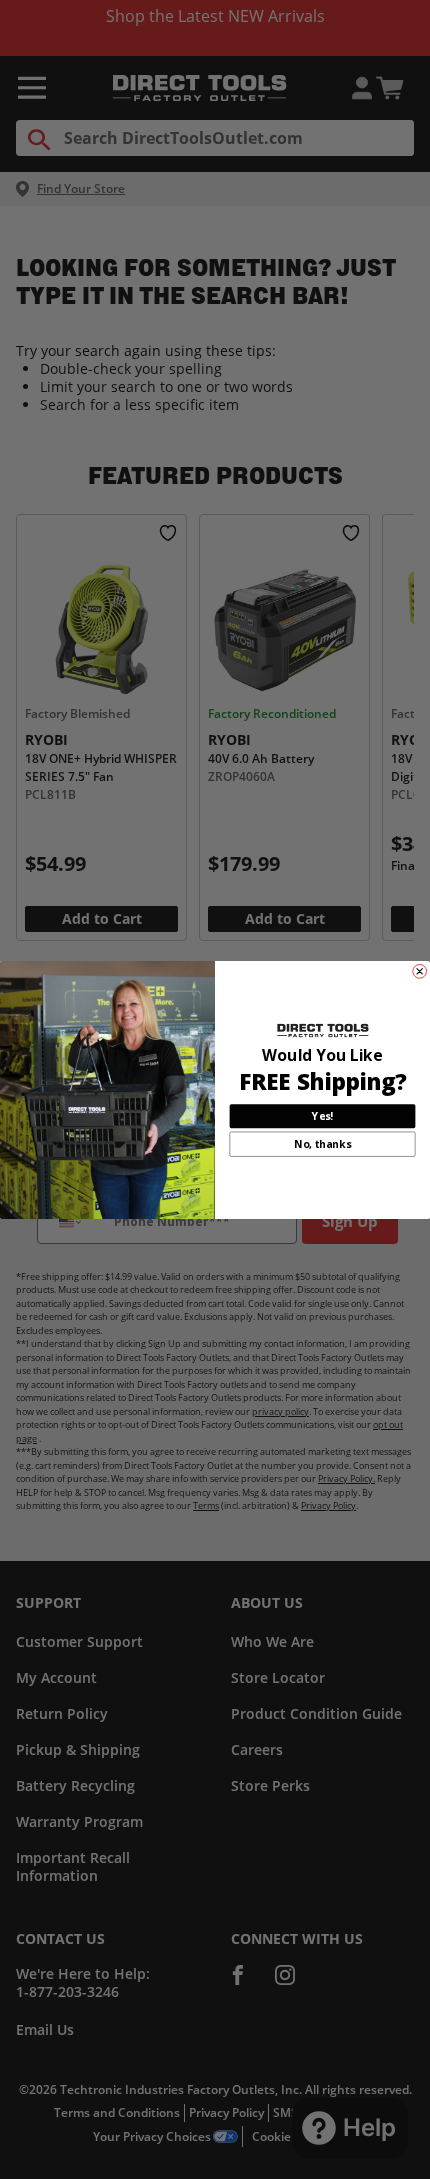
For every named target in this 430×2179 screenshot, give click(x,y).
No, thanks (322, 1144)
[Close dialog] (420, 971)
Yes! (322, 1116)
